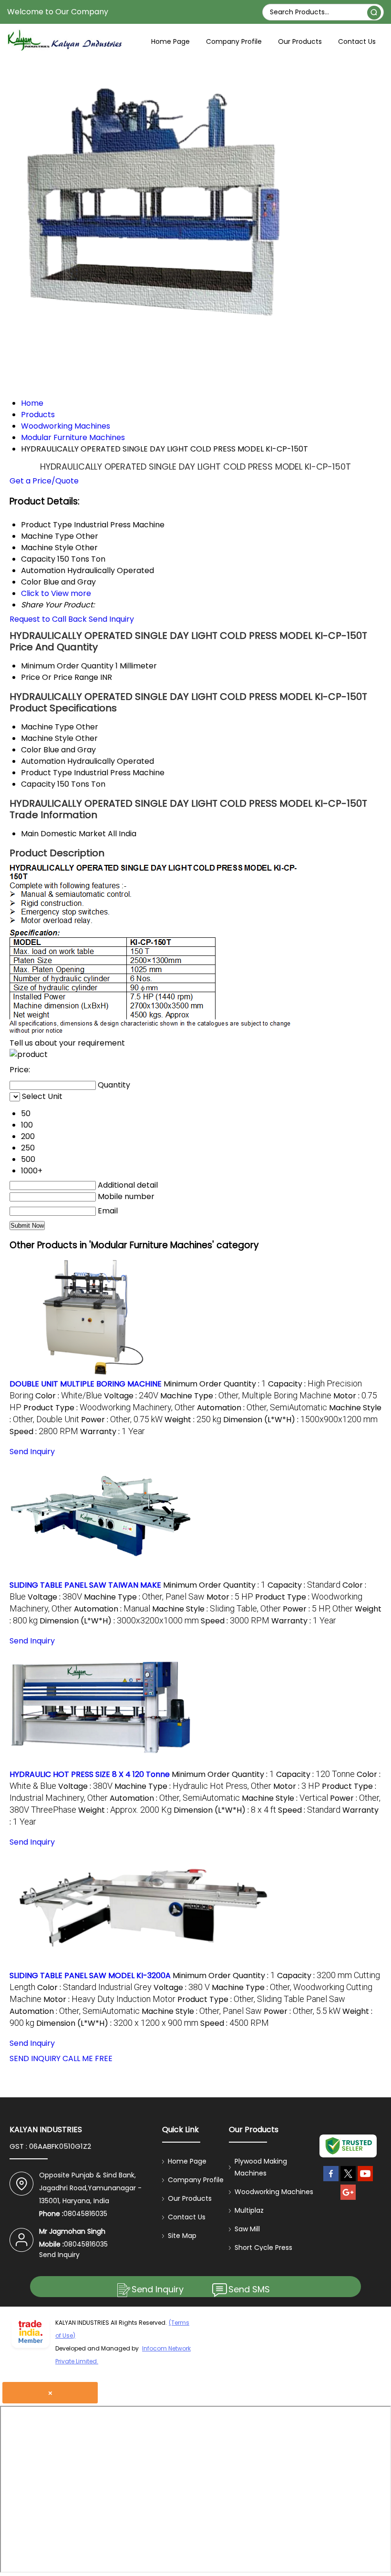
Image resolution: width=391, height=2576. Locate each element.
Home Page (170, 41)
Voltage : (131, 1396)
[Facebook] (331, 2181)
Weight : (193, 1420)
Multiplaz (249, 2210)
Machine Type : (246, 1396)
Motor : (230, 1597)
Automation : (262, 1408)
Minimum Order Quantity (67, 666)
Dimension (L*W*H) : (300, 1420)
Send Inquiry (111, 619)
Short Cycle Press (263, 2248)
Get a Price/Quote (44, 481)
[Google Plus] (348, 2200)
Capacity (38, 784)
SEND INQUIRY (35, 2058)
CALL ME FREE (87, 2058)
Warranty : (113, 1432)
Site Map (182, 2236)
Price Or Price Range (60, 677)
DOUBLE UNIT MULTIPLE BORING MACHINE (86, 1384)
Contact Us (357, 41)
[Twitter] (348, 2181)
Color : (69, 1396)
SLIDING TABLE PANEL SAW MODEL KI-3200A (90, 1976)
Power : (122, 1420)
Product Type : (109, 1408)
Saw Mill (247, 2229)
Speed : (44, 1432)
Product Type (46, 773)
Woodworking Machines (274, 2192)
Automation (43, 761)
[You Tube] (365, 2181)
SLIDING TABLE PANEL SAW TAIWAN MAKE (85, 1585)
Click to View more (56, 593)
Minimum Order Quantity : (215, 1384)
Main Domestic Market (63, 834)
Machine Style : (216, 1609)
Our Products (300, 41)
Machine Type (47, 727)
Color (31, 750)
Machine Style (47, 738)
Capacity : (304, 1585)
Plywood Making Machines (261, 2167)
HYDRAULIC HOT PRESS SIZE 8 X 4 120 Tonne (90, 1774)
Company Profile (234, 41)
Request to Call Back (48, 619)
